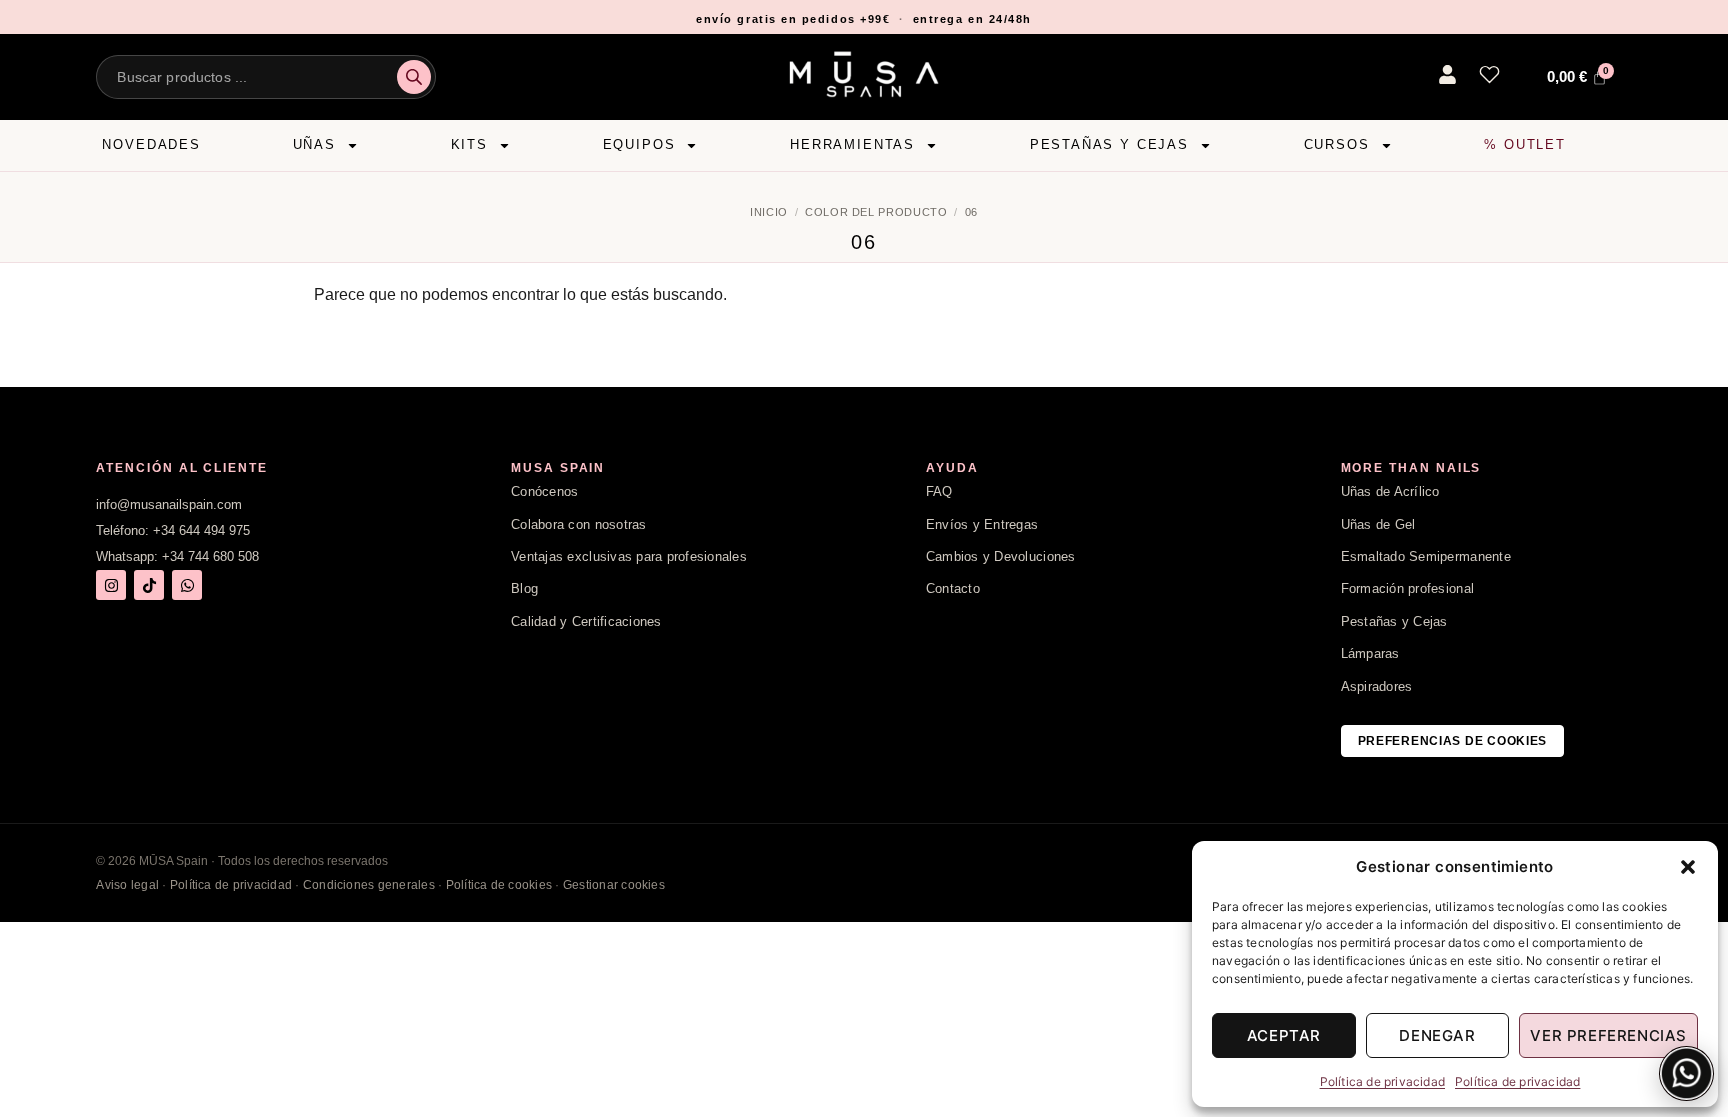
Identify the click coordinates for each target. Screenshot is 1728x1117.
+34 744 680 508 (210, 556)
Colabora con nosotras (578, 524)
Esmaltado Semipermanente (1426, 556)
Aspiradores (1377, 686)
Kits (469, 144)
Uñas (314, 144)
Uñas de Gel (1378, 524)
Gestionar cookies (614, 885)
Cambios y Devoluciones (1001, 556)
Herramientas (852, 144)
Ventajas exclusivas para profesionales (629, 556)
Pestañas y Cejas (1109, 144)
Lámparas (1370, 653)
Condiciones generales (369, 885)
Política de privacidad (1382, 1081)
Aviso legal (127, 885)
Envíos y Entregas (982, 524)
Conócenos (544, 491)
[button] (1688, 867)
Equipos (639, 144)
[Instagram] (111, 585)
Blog (524, 588)
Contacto (953, 588)
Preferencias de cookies (1453, 741)
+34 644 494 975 (201, 530)
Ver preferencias (1608, 1035)
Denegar (1437, 1035)
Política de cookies (499, 885)
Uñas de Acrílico (1390, 491)
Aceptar (1284, 1035)
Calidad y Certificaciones (586, 621)
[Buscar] (414, 77)
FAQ (939, 491)
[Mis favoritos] (1489, 74)
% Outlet (1525, 144)
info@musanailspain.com (169, 504)
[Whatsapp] (187, 585)
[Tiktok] (149, 585)
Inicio (769, 212)
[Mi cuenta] (1447, 74)
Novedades (151, 144)
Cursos (1337, 144)
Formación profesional (1407, 588)
